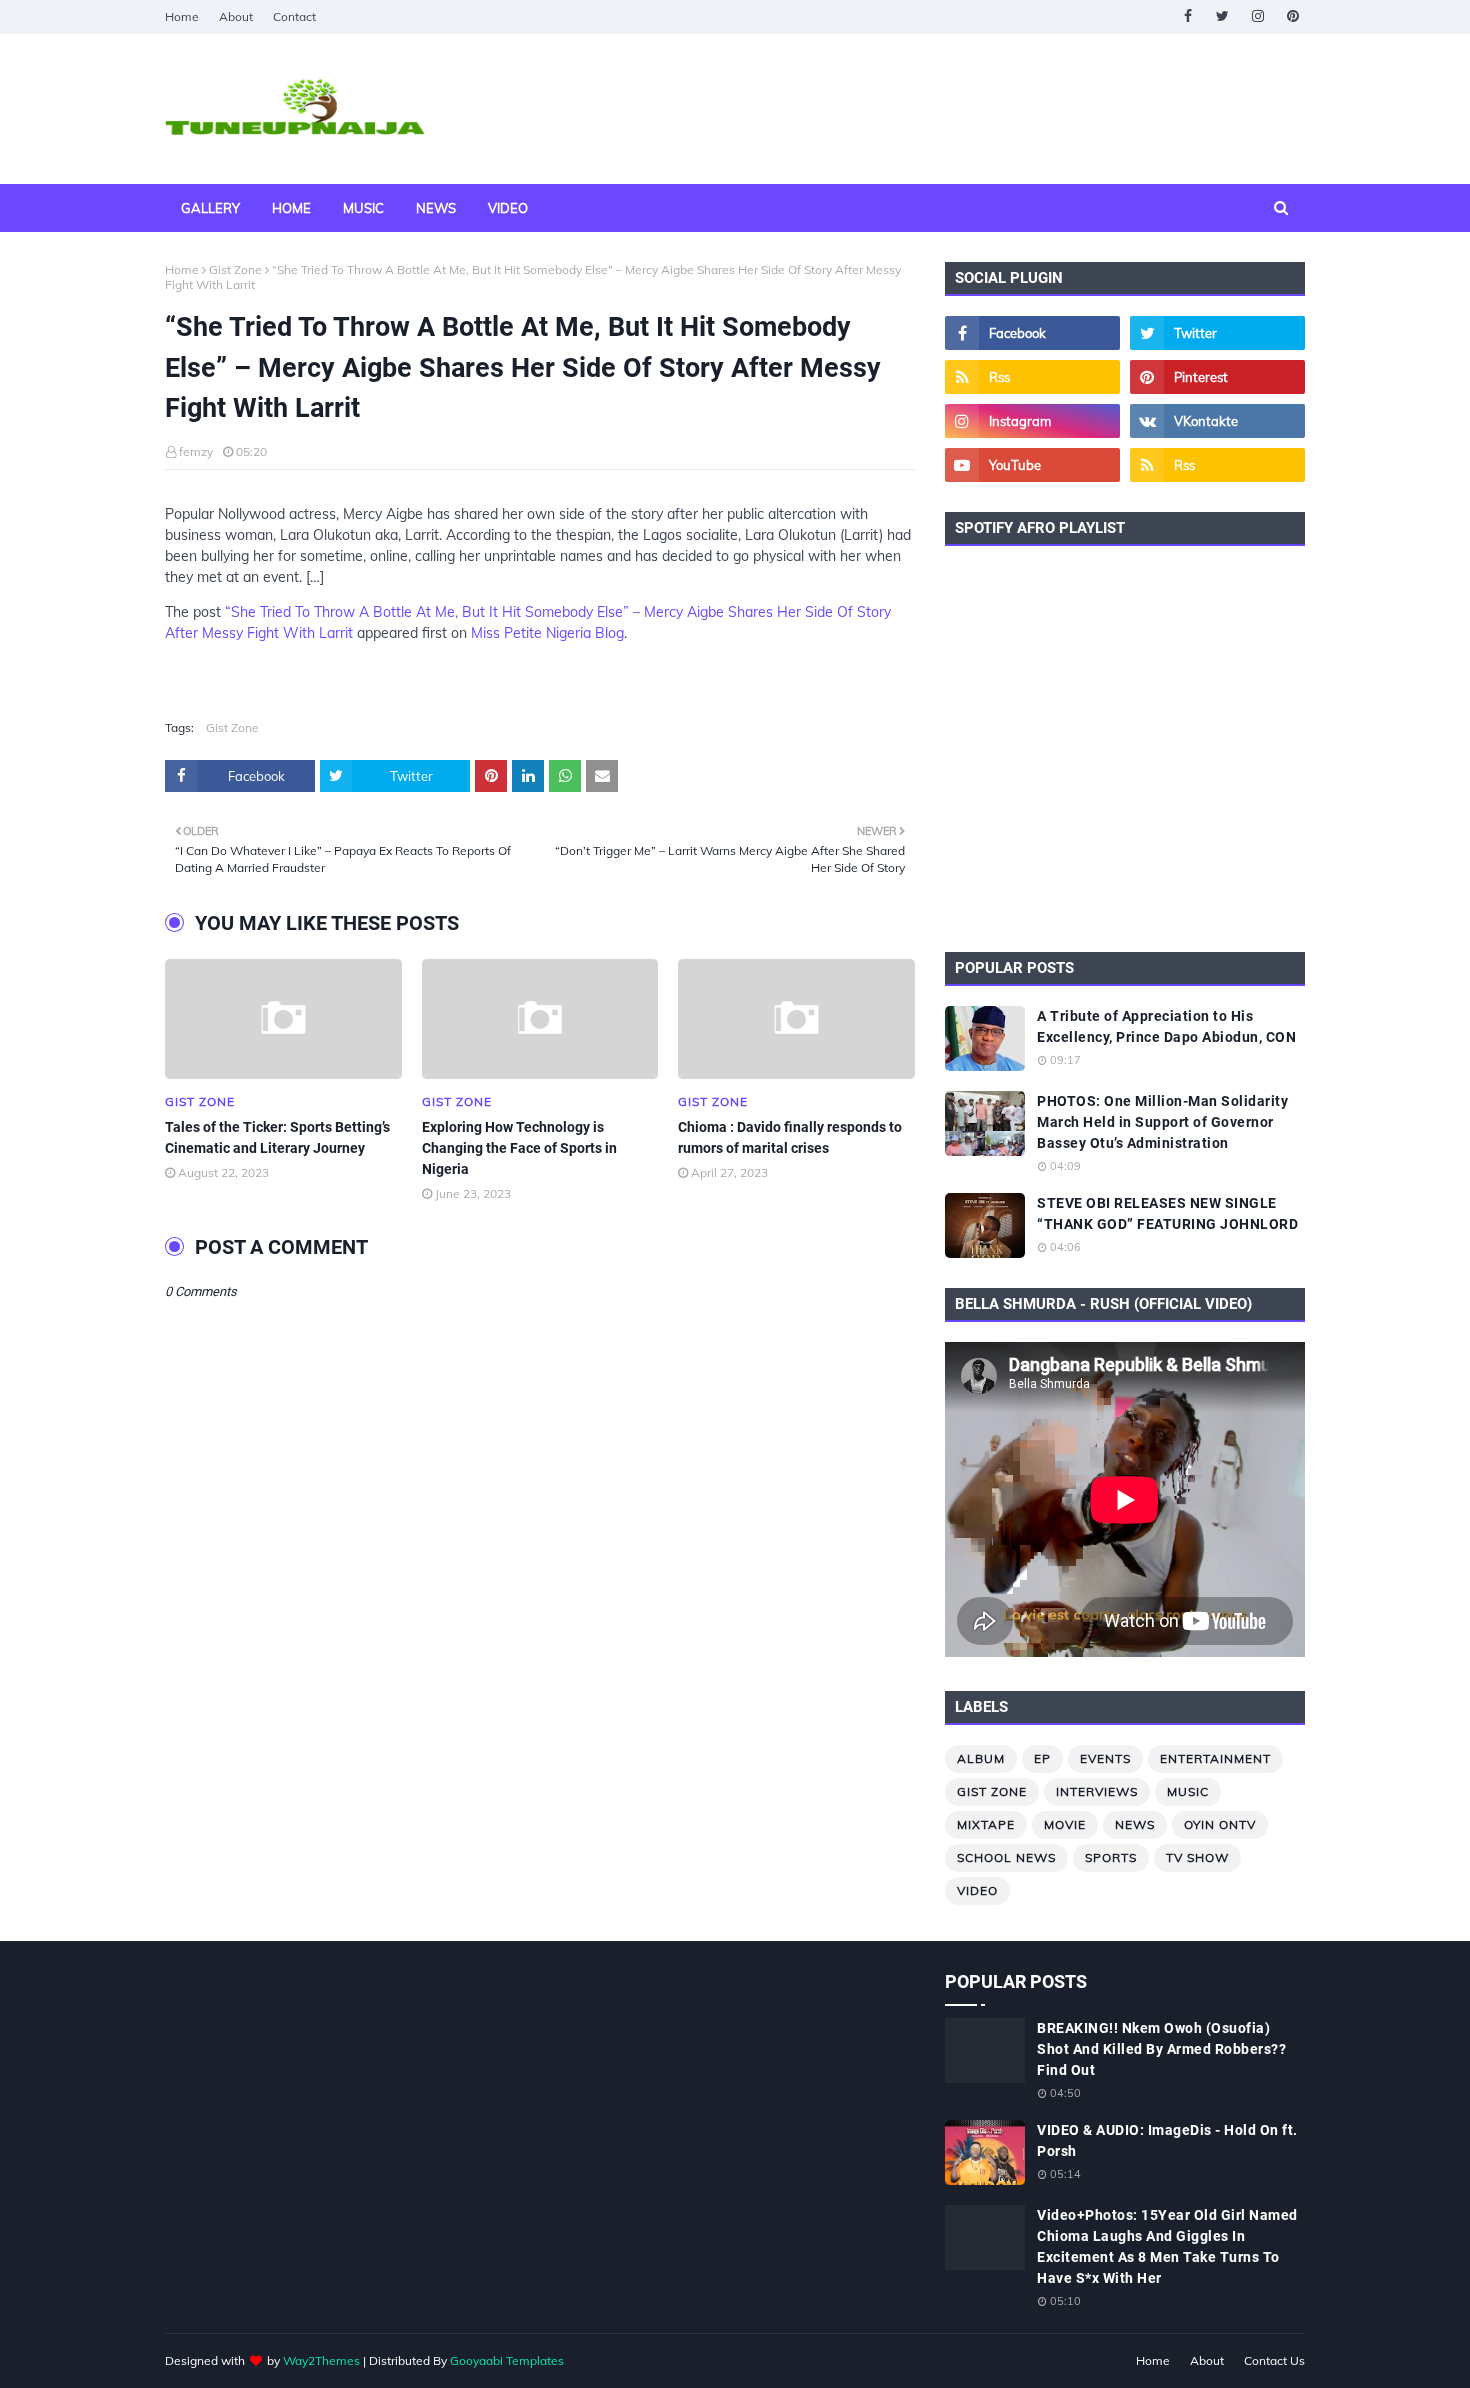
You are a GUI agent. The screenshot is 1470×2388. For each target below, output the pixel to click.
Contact (294, 16)
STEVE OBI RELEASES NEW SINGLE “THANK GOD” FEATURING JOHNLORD (1167, 1213)
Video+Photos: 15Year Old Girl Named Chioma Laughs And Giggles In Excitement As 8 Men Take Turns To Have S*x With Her (1167, 2246)
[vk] (1217, 421)
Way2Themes (321, 2360)
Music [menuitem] (363, 208)
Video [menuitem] (508, 208)
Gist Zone (235, 269)
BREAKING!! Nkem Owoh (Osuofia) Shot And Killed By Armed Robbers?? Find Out (1161, 2049)
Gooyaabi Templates (507, 2360)
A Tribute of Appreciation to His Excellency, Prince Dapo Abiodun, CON (1166, 1026)
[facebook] (1187, 16)
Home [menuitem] (291, 208)
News (1135, 1824)
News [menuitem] (436, 208)
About (236, 16)
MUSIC (1188, 1791)
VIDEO (977, 1890)
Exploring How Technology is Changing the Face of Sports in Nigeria (519, 1148)
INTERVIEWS (1097, 1791)
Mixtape (986, 1824)
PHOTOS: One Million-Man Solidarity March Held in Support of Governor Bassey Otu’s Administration (1162, 1122)
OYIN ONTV (1220, 1824)
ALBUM (981, 1758)
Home (182, 16)
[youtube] (1032, 465)
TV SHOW (1197, 1857)
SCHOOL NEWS (1006, 1857)
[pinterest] (1292, 16)
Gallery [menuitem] (210, 208)
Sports (1111, 1857)
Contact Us (1274, 2360)
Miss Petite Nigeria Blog (547, 633)
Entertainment (1215, 1758)
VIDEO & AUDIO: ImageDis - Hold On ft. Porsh (1167, 2140)
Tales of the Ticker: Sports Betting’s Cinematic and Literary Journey (277, 1137)
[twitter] (1222, 16)
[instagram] (1257, 16)
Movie (1065, 1824)
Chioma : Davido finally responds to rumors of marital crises (790, 1137)
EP (1042, 1758)
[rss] (1032, 377)
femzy (196, 451)
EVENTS (1105, 1758)
